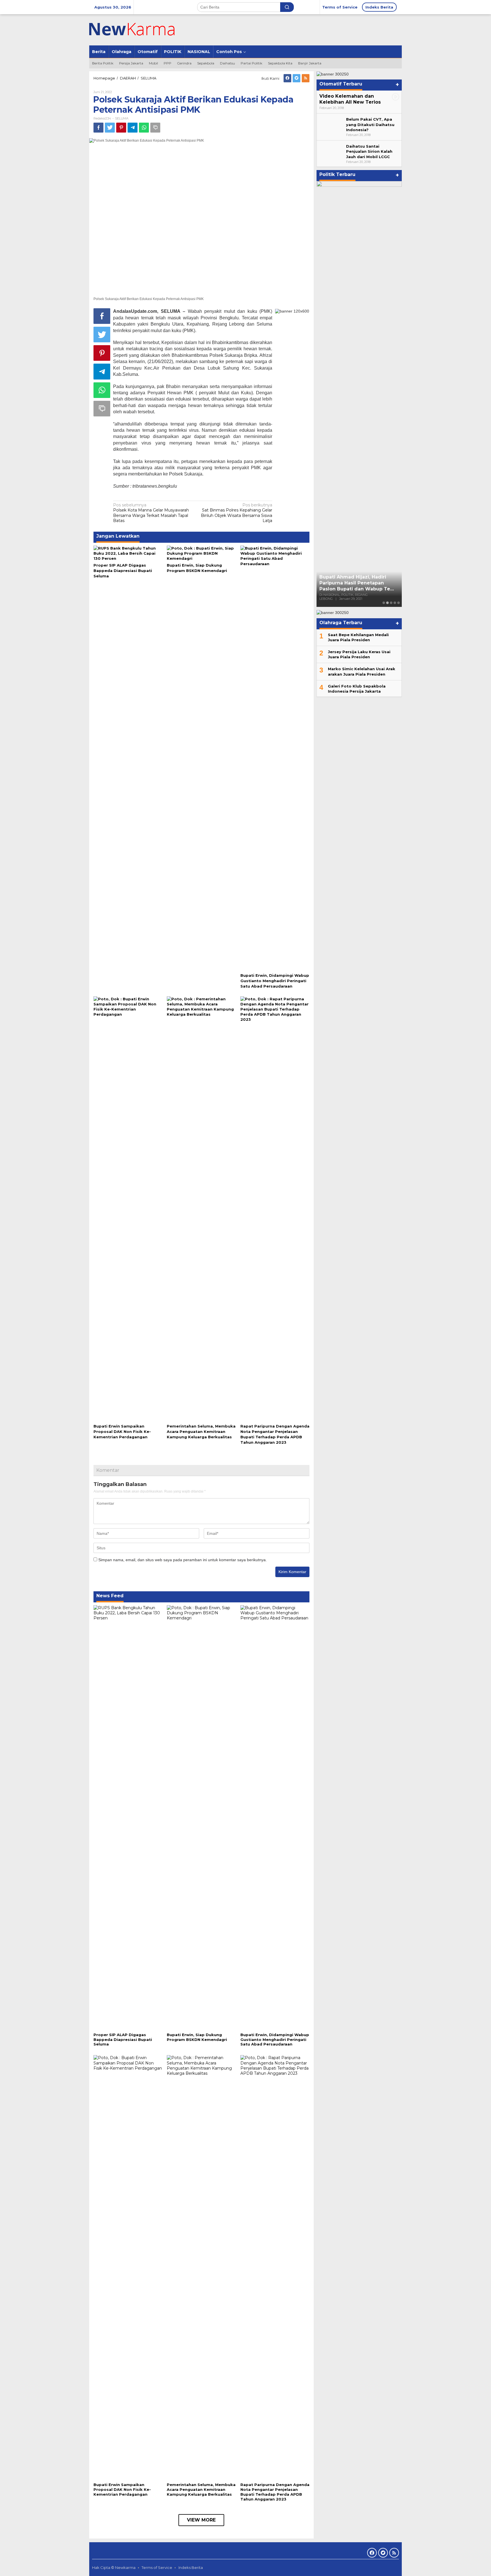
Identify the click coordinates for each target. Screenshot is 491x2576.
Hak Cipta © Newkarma (114, 2567)
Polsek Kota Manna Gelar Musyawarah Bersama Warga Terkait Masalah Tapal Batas (151, 513)
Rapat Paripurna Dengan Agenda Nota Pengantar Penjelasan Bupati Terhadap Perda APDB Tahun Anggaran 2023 (275, 2492)
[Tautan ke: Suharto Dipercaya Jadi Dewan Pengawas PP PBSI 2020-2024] (359, 394)
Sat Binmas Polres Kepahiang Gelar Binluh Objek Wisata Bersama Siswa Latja (237, 513)
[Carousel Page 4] (395, 603)
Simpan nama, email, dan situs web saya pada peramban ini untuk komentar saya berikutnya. (183, 1560)
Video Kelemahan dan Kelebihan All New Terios (350, 99)
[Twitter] (297, 78)
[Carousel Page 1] (384, 603)
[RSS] (306, 78)
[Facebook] (287, 78)
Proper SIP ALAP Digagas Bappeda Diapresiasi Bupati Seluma (123, 571)
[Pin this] (121, 128)
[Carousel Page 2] (387, 603)
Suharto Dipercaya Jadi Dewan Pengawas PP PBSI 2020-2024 (357, 590)
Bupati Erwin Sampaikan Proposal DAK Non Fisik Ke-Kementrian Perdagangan (122, 1431)
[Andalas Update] (139, 30)
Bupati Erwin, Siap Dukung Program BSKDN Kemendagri (197, 2037)
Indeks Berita (191, 2567)
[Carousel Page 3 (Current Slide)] (391, 603)
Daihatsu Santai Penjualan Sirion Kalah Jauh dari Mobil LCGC (369, 151)
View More (201, 2520)
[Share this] (98, 128)
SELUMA (122, 118)
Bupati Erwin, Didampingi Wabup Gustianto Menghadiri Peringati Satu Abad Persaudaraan (275, 981)
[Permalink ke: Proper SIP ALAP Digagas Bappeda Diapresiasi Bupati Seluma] (128, 553)
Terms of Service (157, 2567)
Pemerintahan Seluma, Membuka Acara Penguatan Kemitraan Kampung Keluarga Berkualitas (201, 1431)
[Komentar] (155, 128)
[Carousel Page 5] (399, 603)
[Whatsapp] (144, 128)
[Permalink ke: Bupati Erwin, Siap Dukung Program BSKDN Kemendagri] (201, 553)
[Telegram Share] (133, 128)
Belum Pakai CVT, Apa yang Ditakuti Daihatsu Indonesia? (370, 124)
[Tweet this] (110, 128)
